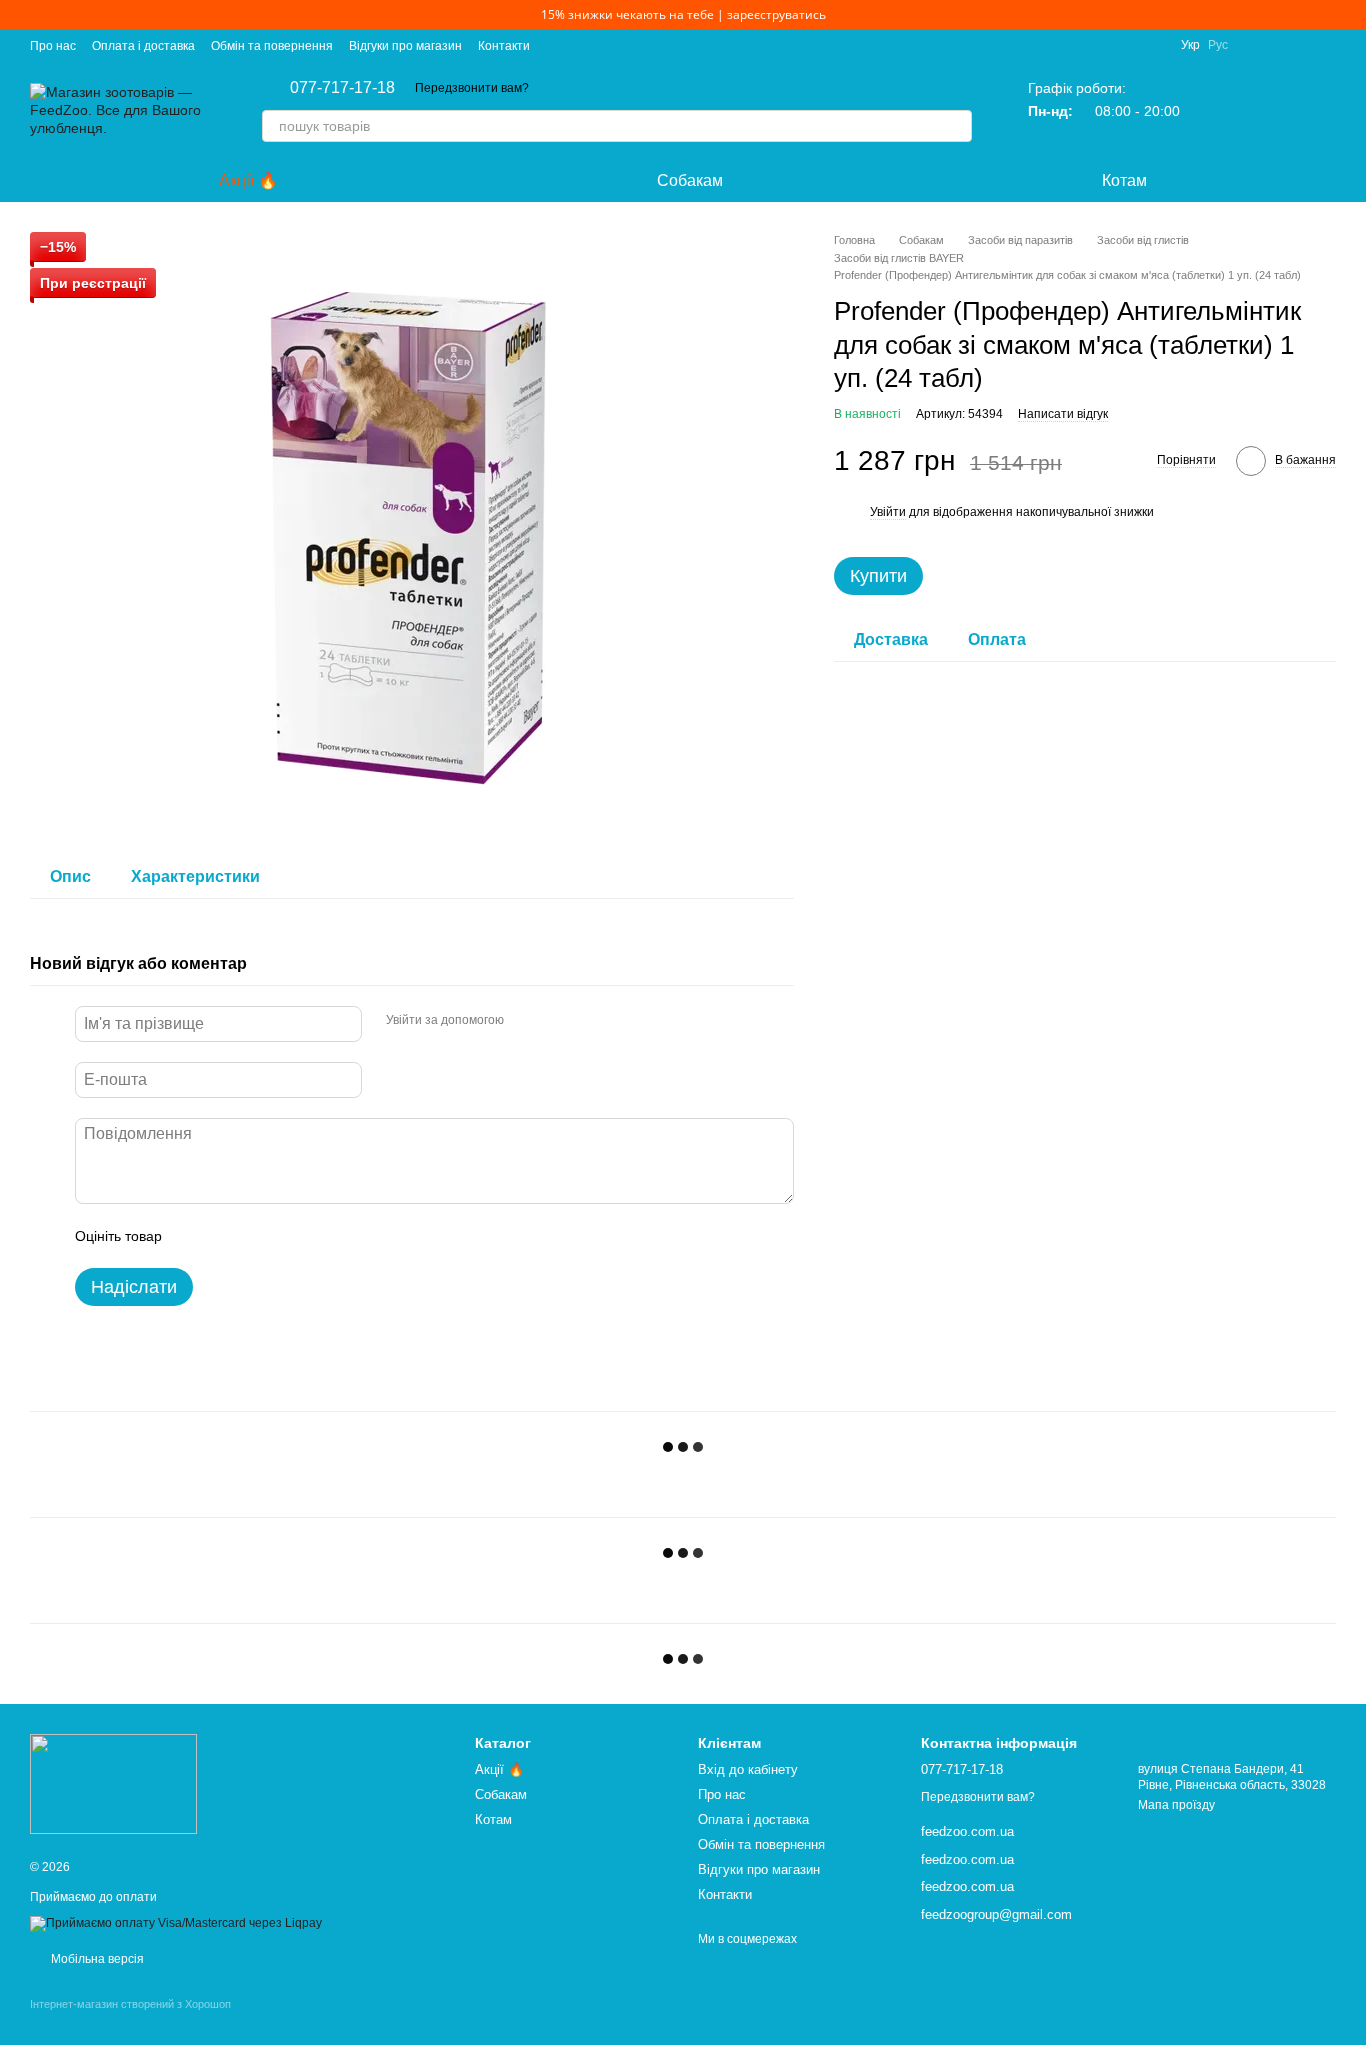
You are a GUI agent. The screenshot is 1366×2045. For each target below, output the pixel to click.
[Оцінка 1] (195, 1236)
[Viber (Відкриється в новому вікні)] (1304, 45)
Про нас (53, 46)
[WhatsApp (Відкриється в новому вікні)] (1328, 45)
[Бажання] (1268, 110)
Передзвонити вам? (472, 88)
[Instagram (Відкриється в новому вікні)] (1256, 45)
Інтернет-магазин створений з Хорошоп (130, 2004)
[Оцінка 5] (323, 1236)
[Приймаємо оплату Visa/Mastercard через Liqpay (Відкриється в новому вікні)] (176, 1923)
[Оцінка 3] (259, 1236)
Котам (1124, 180)
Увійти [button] (888, 513)
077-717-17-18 (342, 88)
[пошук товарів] (956, 126)
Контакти (504, 46)
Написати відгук (1063, 415)
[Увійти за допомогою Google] (558, 1021)
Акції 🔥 (248, 180)
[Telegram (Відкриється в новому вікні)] (1280, 45)
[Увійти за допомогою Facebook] (526, 1021)
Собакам (690, 180)
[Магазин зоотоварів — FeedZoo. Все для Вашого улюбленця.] (113, 1783)
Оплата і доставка (143, 46)
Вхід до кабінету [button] (748, 1769)
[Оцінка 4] (291, 1236)
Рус (1218, 45)
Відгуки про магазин (405, 46)
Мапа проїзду (1176, 1805)
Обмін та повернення (272, 46)
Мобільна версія (96, 1959)
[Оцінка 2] (227, 1236)
